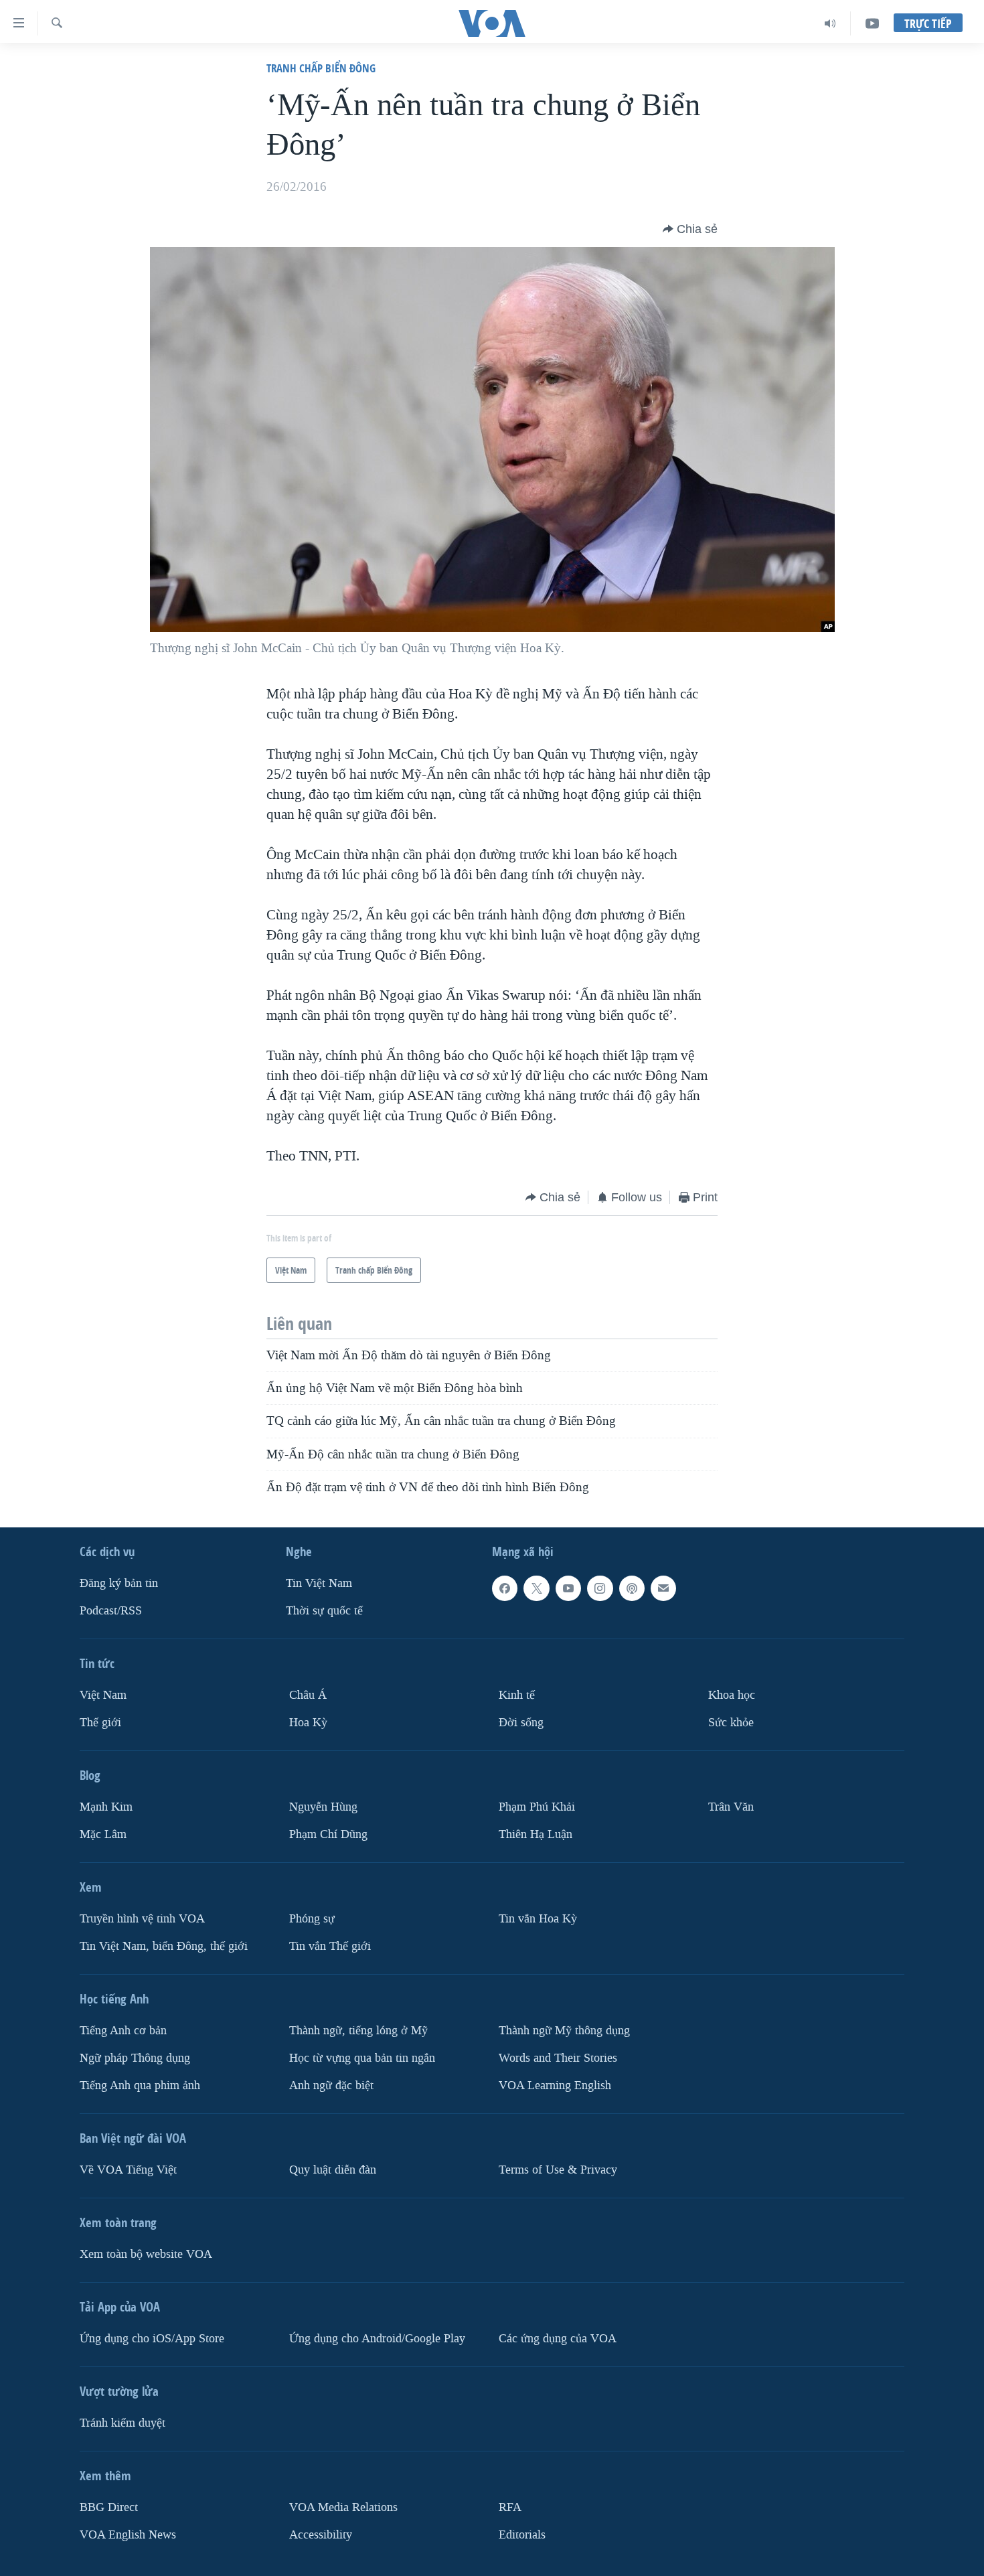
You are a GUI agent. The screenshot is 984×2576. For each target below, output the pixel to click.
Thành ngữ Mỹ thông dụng (564, 2031)
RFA (510, 2507)
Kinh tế (517, 1695)
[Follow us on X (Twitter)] (536, 1588)
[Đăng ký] (663, 1588)
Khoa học (732, 1695)
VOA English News (128, 2535)
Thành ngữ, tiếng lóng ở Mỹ (358, 2031)
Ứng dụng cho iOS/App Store (152, 2339)
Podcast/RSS (111, 1611)
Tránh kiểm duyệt (122, 2423)
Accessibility (321, 2535)
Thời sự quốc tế (324, 1611)
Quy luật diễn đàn (333, 2170)
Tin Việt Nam (319, 1583)
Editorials (522, 2535)
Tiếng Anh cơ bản (123, 2031)
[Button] (690, 229)
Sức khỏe (731, 1723)
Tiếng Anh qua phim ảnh (140, 2086)
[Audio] (830, 23)
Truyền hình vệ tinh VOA (142, 1919)
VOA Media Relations (343, 2507)
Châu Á (308, 1695)
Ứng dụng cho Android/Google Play (377, 2339)
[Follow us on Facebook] (505, 1588)
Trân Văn (731, 1807)
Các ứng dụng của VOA (558, 2339)
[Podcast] (632, 1588)
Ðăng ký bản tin (119, 1583)
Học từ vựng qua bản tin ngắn (362, 2058)
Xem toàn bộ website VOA (146, 2254)
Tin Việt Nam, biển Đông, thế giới (164, 1946)
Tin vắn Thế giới (330, 1946)
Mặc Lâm (103, 1834)
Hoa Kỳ (308, 1723)
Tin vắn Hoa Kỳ (538, 1919)
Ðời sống (521, 1723)
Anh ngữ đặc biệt (331, 2086)
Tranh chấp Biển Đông (321, 68)
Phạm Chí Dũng (328, 1834)
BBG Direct (109, 2507)
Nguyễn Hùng (323, 1807)
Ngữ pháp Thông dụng (135, 2058)
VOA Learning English (555, 2086)
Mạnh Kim (106, 1807)
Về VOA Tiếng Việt (128, 2170)
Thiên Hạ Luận (536, 1834)
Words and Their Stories (558, 2058)
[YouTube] (872, 23)
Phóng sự (312, 1919)
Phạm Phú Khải (537, 1807)
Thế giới (100, 1723)
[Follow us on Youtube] (568, 1588)
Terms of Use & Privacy (558, 2170)
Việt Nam (103, 1695)
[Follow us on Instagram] (600, 1588)
